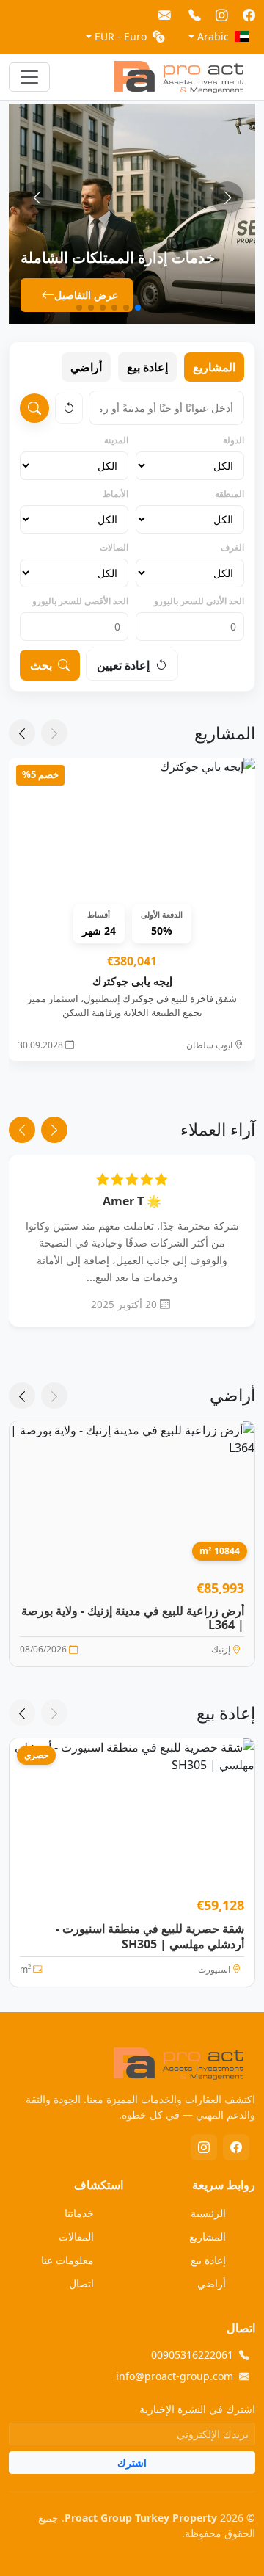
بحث (41, 665)
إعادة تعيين (123, 665)
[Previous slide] (227, 197)
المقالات (76, 2236)
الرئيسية (208, 2213)
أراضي (86, 367)
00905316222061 (192, 2355)
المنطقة (230, 494)
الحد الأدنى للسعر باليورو (199, 601)
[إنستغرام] (204, 2147)
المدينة (116, 440)
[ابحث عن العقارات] (34, 408)
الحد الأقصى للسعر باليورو (80, 601)
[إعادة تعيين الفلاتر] (69, 408)
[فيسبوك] (236, 2147)
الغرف (232, 547)
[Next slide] (37, 197)
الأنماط (115, 494)
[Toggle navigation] (29, 77)
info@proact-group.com (175, 2376)
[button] (185, 308)
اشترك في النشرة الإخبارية (197, 2409)
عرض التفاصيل (86, 295)
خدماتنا (79, 2213)
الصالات (114, 547)
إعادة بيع (147, 367)
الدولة (234, 440)
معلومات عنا (67, 2260)
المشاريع (214, 367)
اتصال (81, 2283)
